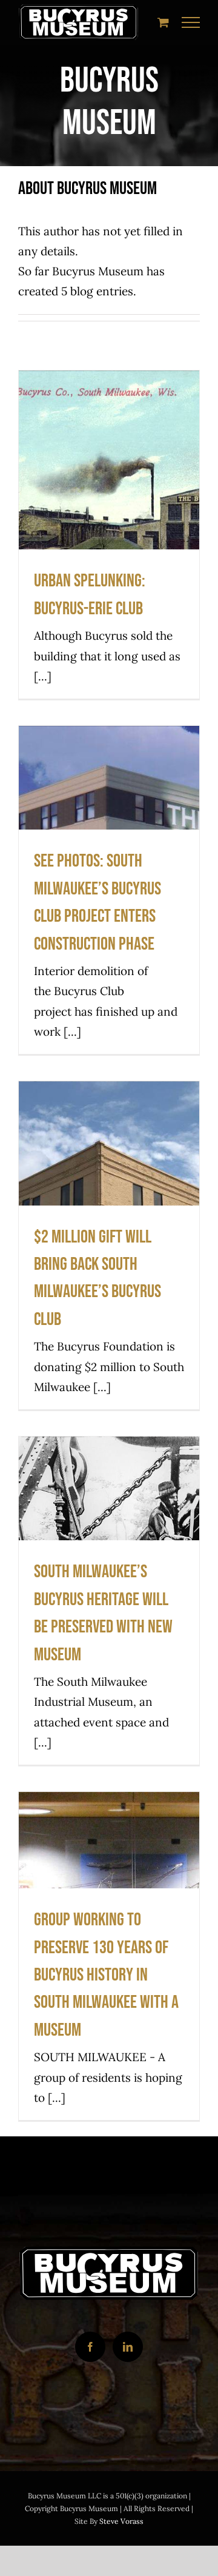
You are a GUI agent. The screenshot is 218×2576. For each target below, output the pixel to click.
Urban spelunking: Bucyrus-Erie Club (109, 498)
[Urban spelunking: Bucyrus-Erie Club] (109, 535)
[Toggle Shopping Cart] (163, 22)
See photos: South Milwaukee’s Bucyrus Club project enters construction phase (109, 826)
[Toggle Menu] (191, 22)
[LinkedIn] (128, 2347)
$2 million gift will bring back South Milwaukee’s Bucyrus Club (109, 1181)
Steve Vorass (121, 2521)
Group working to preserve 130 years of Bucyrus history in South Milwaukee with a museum (109, 1878)
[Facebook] (90, 2347)
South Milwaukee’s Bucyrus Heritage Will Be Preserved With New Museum (109, 1536)
